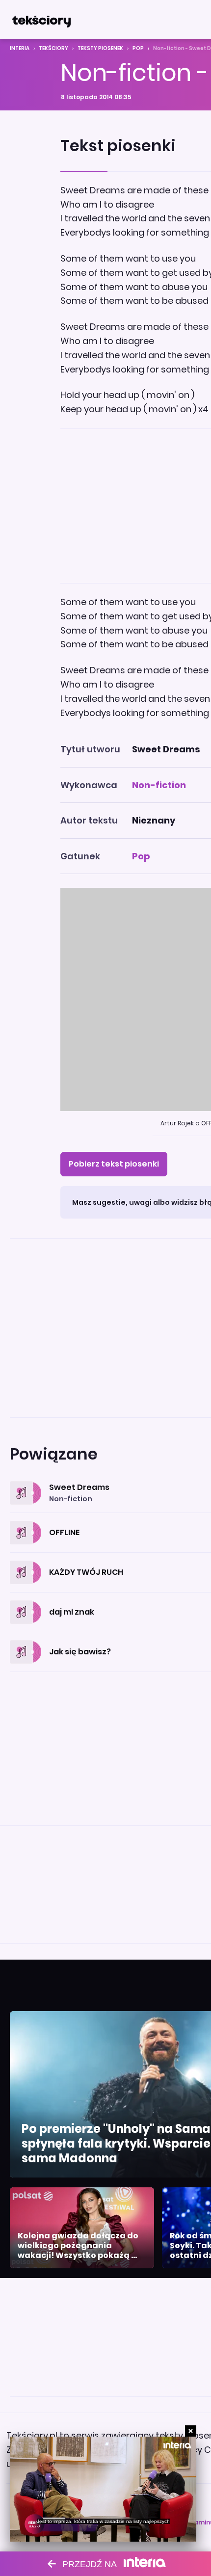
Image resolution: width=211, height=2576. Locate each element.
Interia (20, 48)
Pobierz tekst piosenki (114, 1164)
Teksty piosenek (100, 48)
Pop (138, 48)
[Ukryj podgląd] (191, 2431)
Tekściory (53, 48)
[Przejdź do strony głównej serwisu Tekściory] (41, 20)
